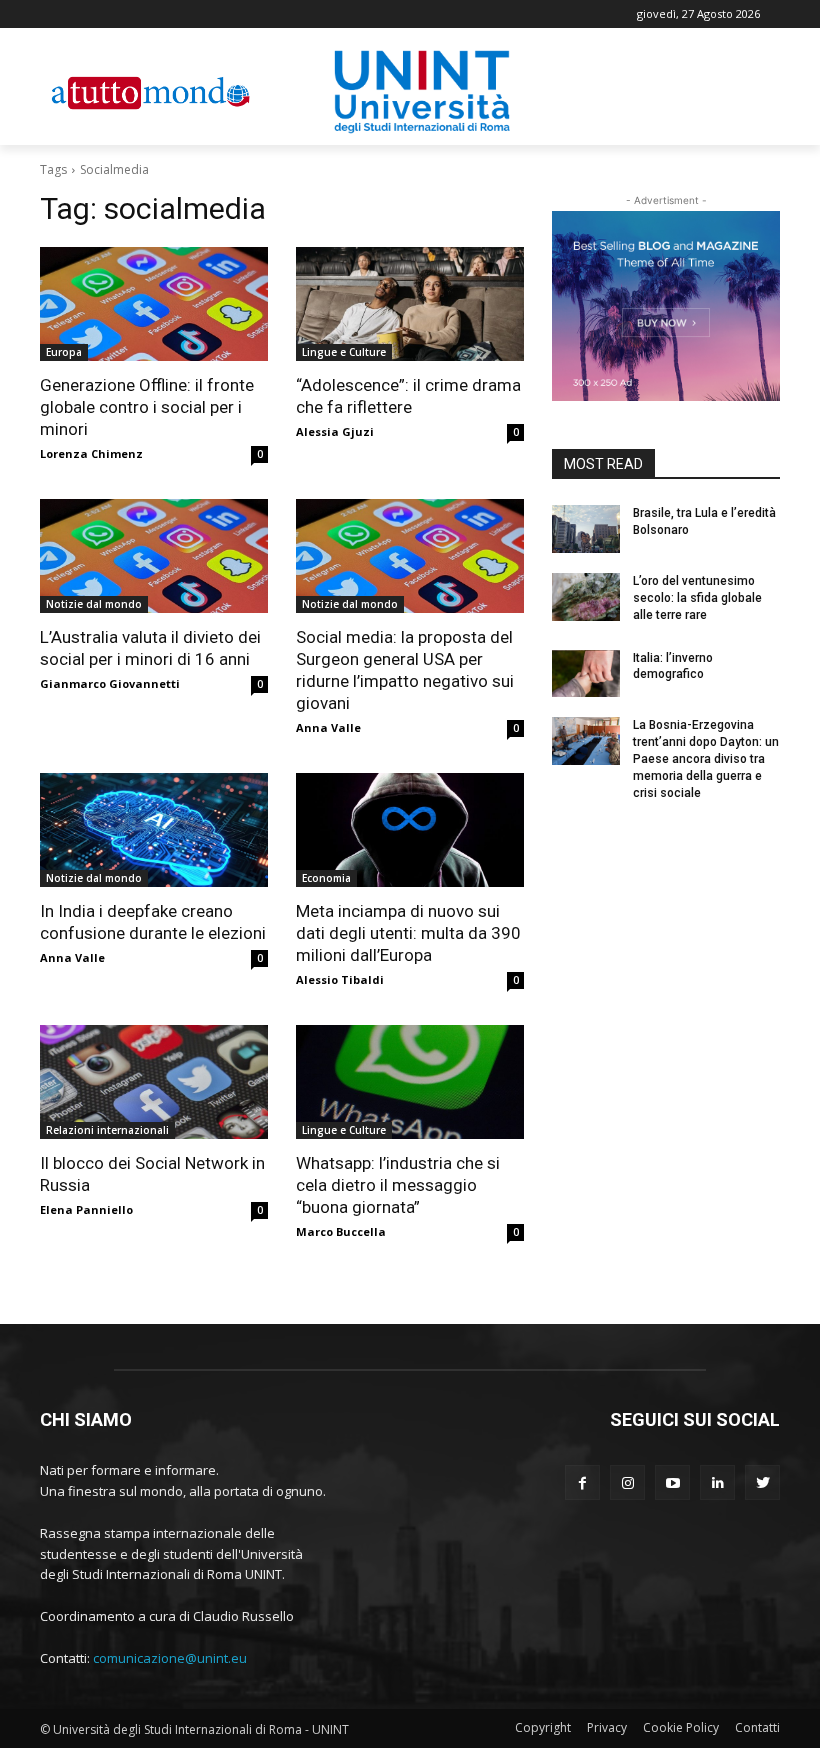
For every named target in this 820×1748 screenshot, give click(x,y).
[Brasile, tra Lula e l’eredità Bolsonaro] (586, 529)
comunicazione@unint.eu (170, 1658)
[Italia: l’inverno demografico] (586, 674)
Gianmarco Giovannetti (110, 683)
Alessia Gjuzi (335, 431)
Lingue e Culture (344, 352)
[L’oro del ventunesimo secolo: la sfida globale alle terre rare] (586, 597)
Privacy (607, 1727)
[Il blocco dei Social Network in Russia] (154, 1082)
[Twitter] (762, 1482)
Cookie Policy (681, 1727)
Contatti (757, 1727)
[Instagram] (627, 1482)
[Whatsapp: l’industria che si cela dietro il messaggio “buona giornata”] (410, 1082)
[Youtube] (672, 1482)
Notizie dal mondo (94, 604)
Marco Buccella (341, 1231)
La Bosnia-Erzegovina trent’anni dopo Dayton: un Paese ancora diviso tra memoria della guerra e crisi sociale (706, 758)
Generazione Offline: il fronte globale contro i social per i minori (147, 407)
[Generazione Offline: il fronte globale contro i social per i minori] (154, 304)
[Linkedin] (717, 1482)
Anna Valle (328, 727)
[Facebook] (582, 1482)
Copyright (543, 1727)
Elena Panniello (86, 1209)
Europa (64, 352)
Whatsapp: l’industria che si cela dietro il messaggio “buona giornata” (398, 1185)
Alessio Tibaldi (340, 979)
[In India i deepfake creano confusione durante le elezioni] (154, 830)
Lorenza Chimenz (91, 453)
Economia (326, 878)
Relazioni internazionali (107, 1130)
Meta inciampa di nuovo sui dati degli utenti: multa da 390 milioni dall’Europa (408, 933)
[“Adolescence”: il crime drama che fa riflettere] (410, 304)
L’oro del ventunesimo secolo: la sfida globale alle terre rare (697, 598)
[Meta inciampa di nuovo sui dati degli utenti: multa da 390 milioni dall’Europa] (410, 830)
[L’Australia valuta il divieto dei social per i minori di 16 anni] (154, 556)
